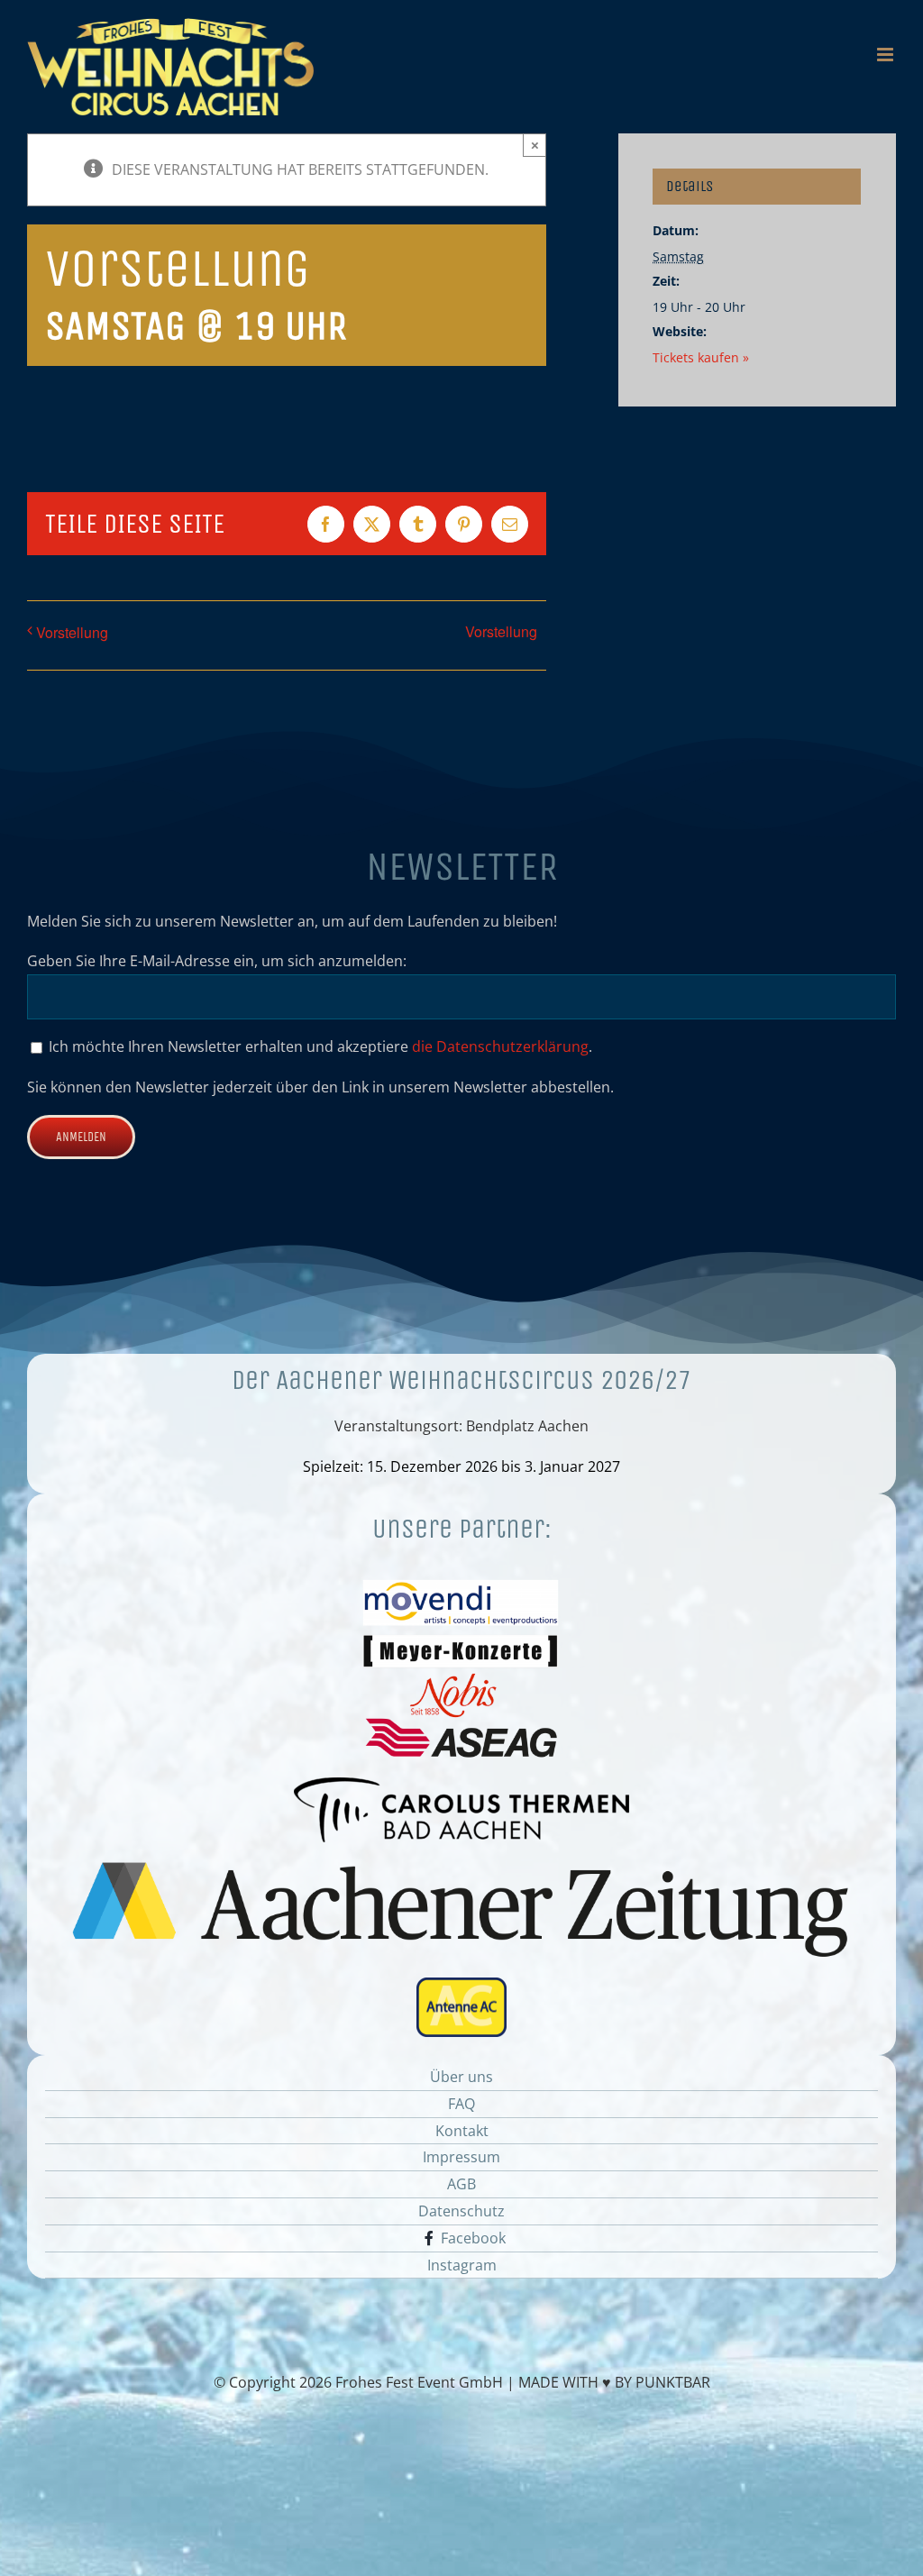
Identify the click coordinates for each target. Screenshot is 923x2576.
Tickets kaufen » (701, 357)
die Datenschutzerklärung (500, 1046)
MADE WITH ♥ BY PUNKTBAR (614, 2382)
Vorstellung (72, 632)
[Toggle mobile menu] (886, 55)
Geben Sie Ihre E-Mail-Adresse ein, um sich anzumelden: (217, 961)
